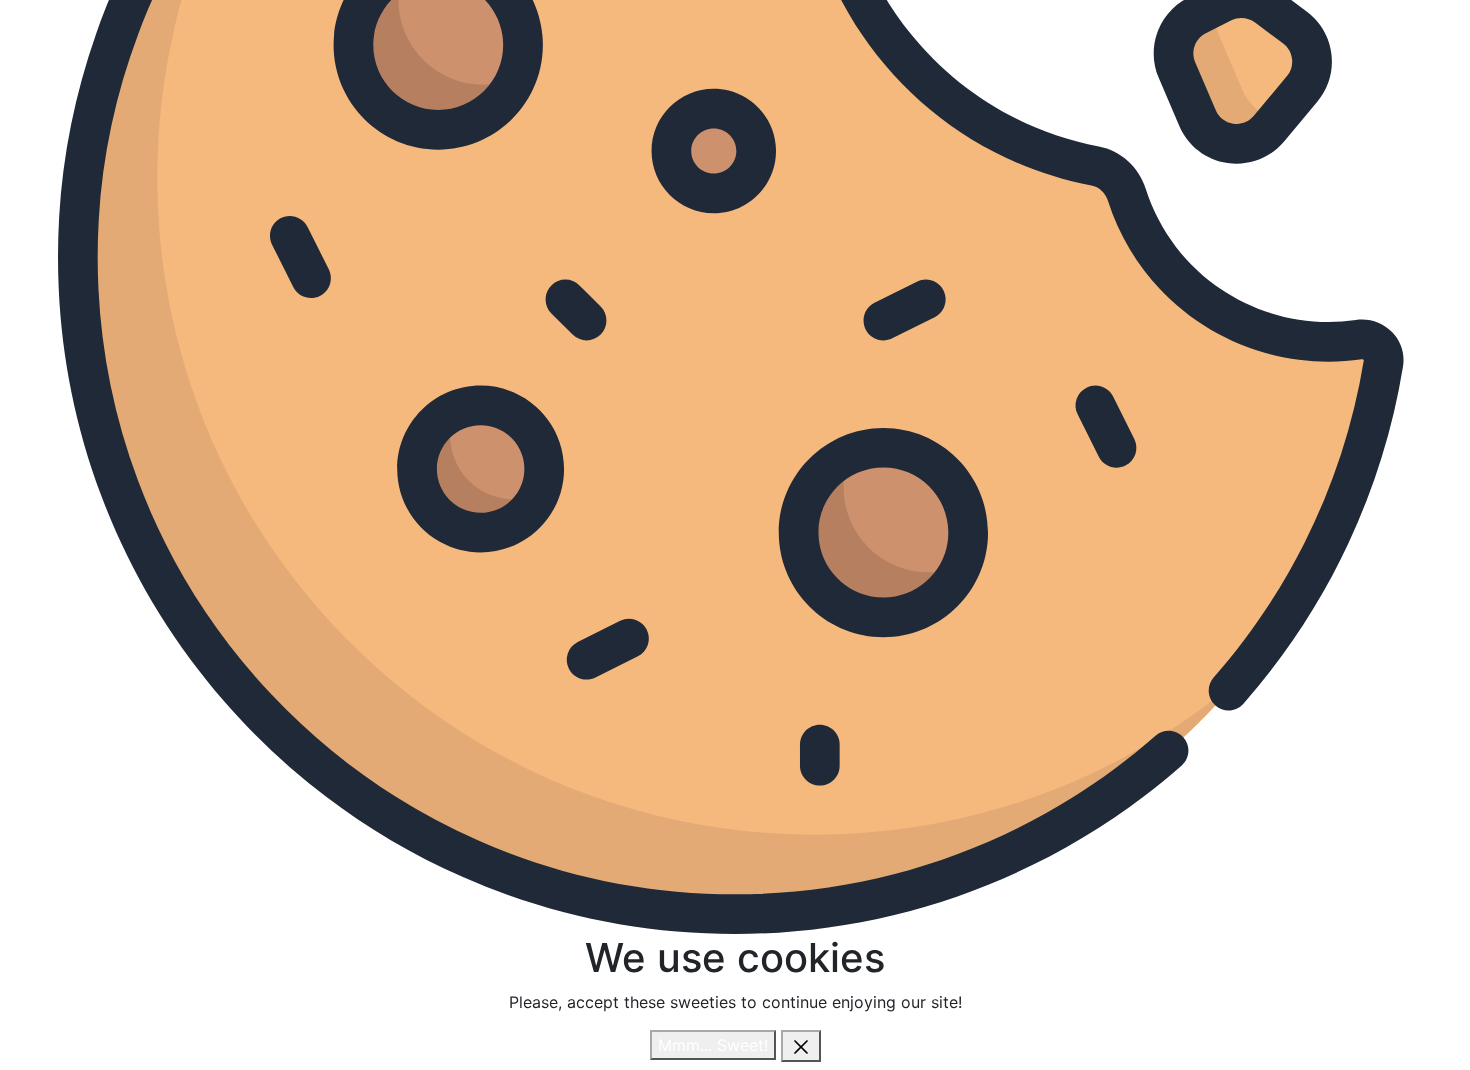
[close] (801, 1046)
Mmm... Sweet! (713, 1045)
